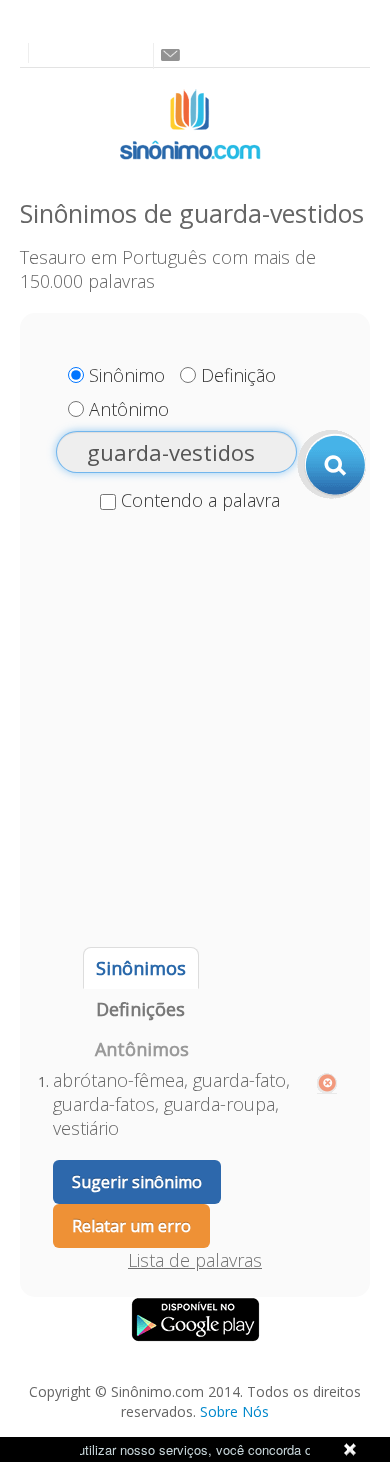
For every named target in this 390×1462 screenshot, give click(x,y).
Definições (140, 1009)
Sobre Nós (234, 1411)
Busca (332, 464)
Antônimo (129, 409)
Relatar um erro (131, 1226)
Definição (238, 375)
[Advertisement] (195, 732)
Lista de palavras (195, 1260)
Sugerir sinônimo (137, 1182)
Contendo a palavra (200, 500)
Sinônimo (127, 375)
